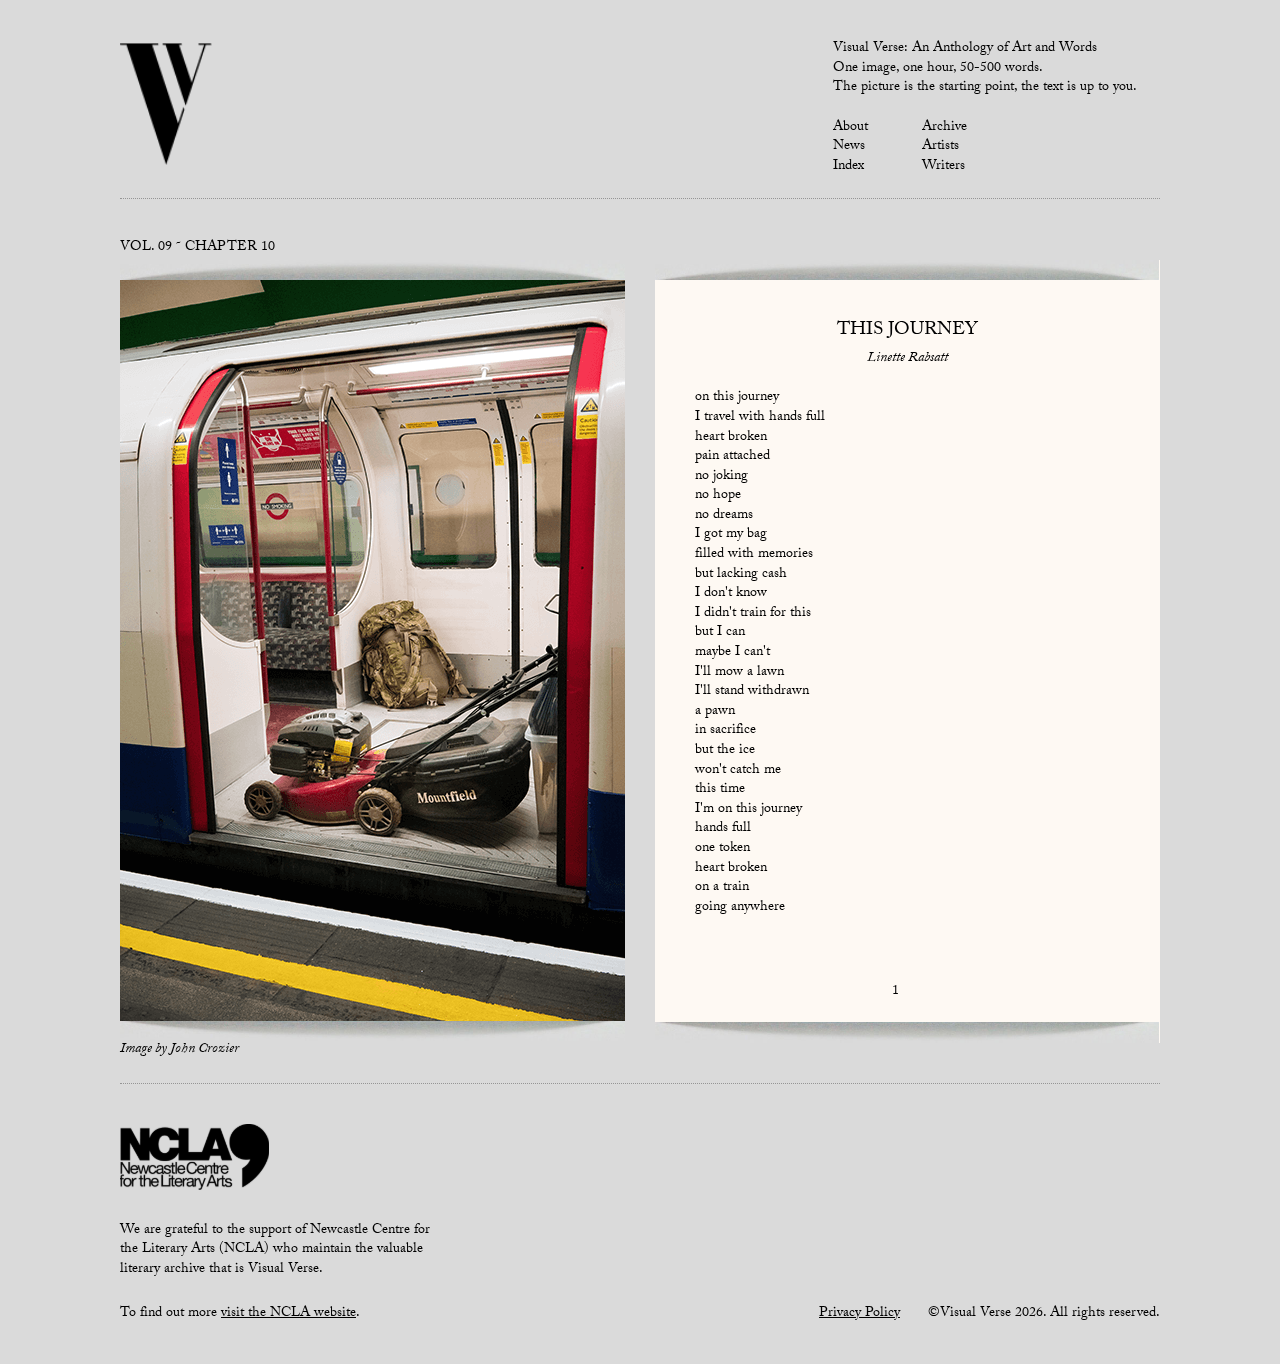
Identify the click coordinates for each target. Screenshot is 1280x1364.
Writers (943, 167)
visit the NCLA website (288, 1314)
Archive (944, 128)
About (850, 128)
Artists (940, 147)
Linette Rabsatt (907, 359)
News (849, 147)
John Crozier (204, 1050)
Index (848, 167)
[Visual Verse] (166, 106)
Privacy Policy (859, 1314)
